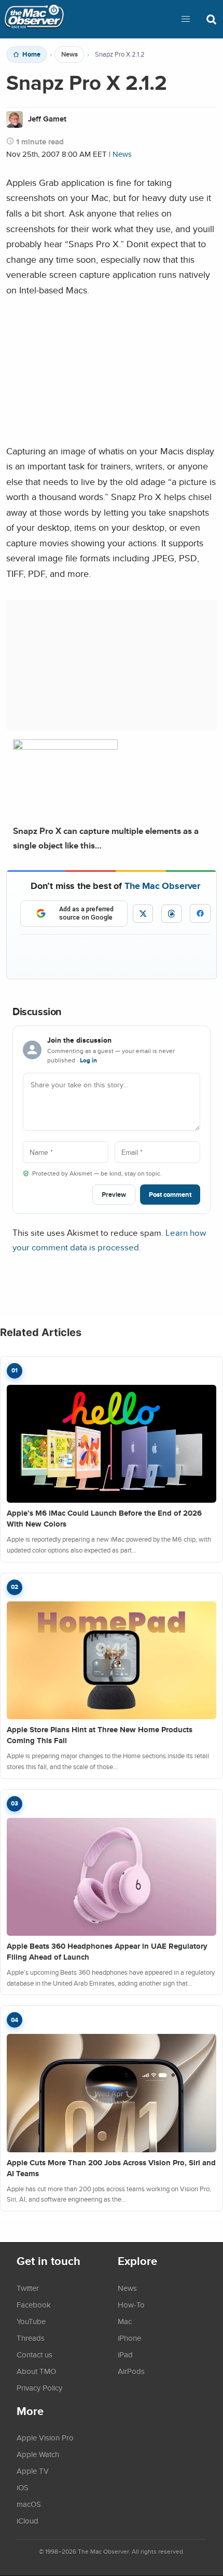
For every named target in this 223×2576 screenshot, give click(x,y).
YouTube (31, 2321)
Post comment (170, 1195)
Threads (31, 2338)
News (69, 55)
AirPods (131, 2371)
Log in (88, 1060)
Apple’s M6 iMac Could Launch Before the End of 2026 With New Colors (104, 1519)
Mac (125, 2321)
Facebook (34, 2304)
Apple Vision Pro (45, 2437)
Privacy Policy (39, 2388)
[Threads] (171, 914)
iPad (125, 2354)
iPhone (129, 2338)
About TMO (36, 2371)
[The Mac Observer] (34, 19)
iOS (23, 2487)
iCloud (27, 2520)
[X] (143, 914)
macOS (29, 2504)
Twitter (28, 2288)
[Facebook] (200, 913)
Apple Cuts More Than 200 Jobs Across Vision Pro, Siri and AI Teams (111, 2168)
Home (31, 55)
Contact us (34, 2354)
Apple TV (33, 2471)
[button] (186, 19)
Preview (114, 1195)
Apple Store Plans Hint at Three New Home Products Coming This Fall (100, 1735)
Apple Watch (38, 2454)
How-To (131, 2304)
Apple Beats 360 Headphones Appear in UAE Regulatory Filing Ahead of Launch (107, 1952)
